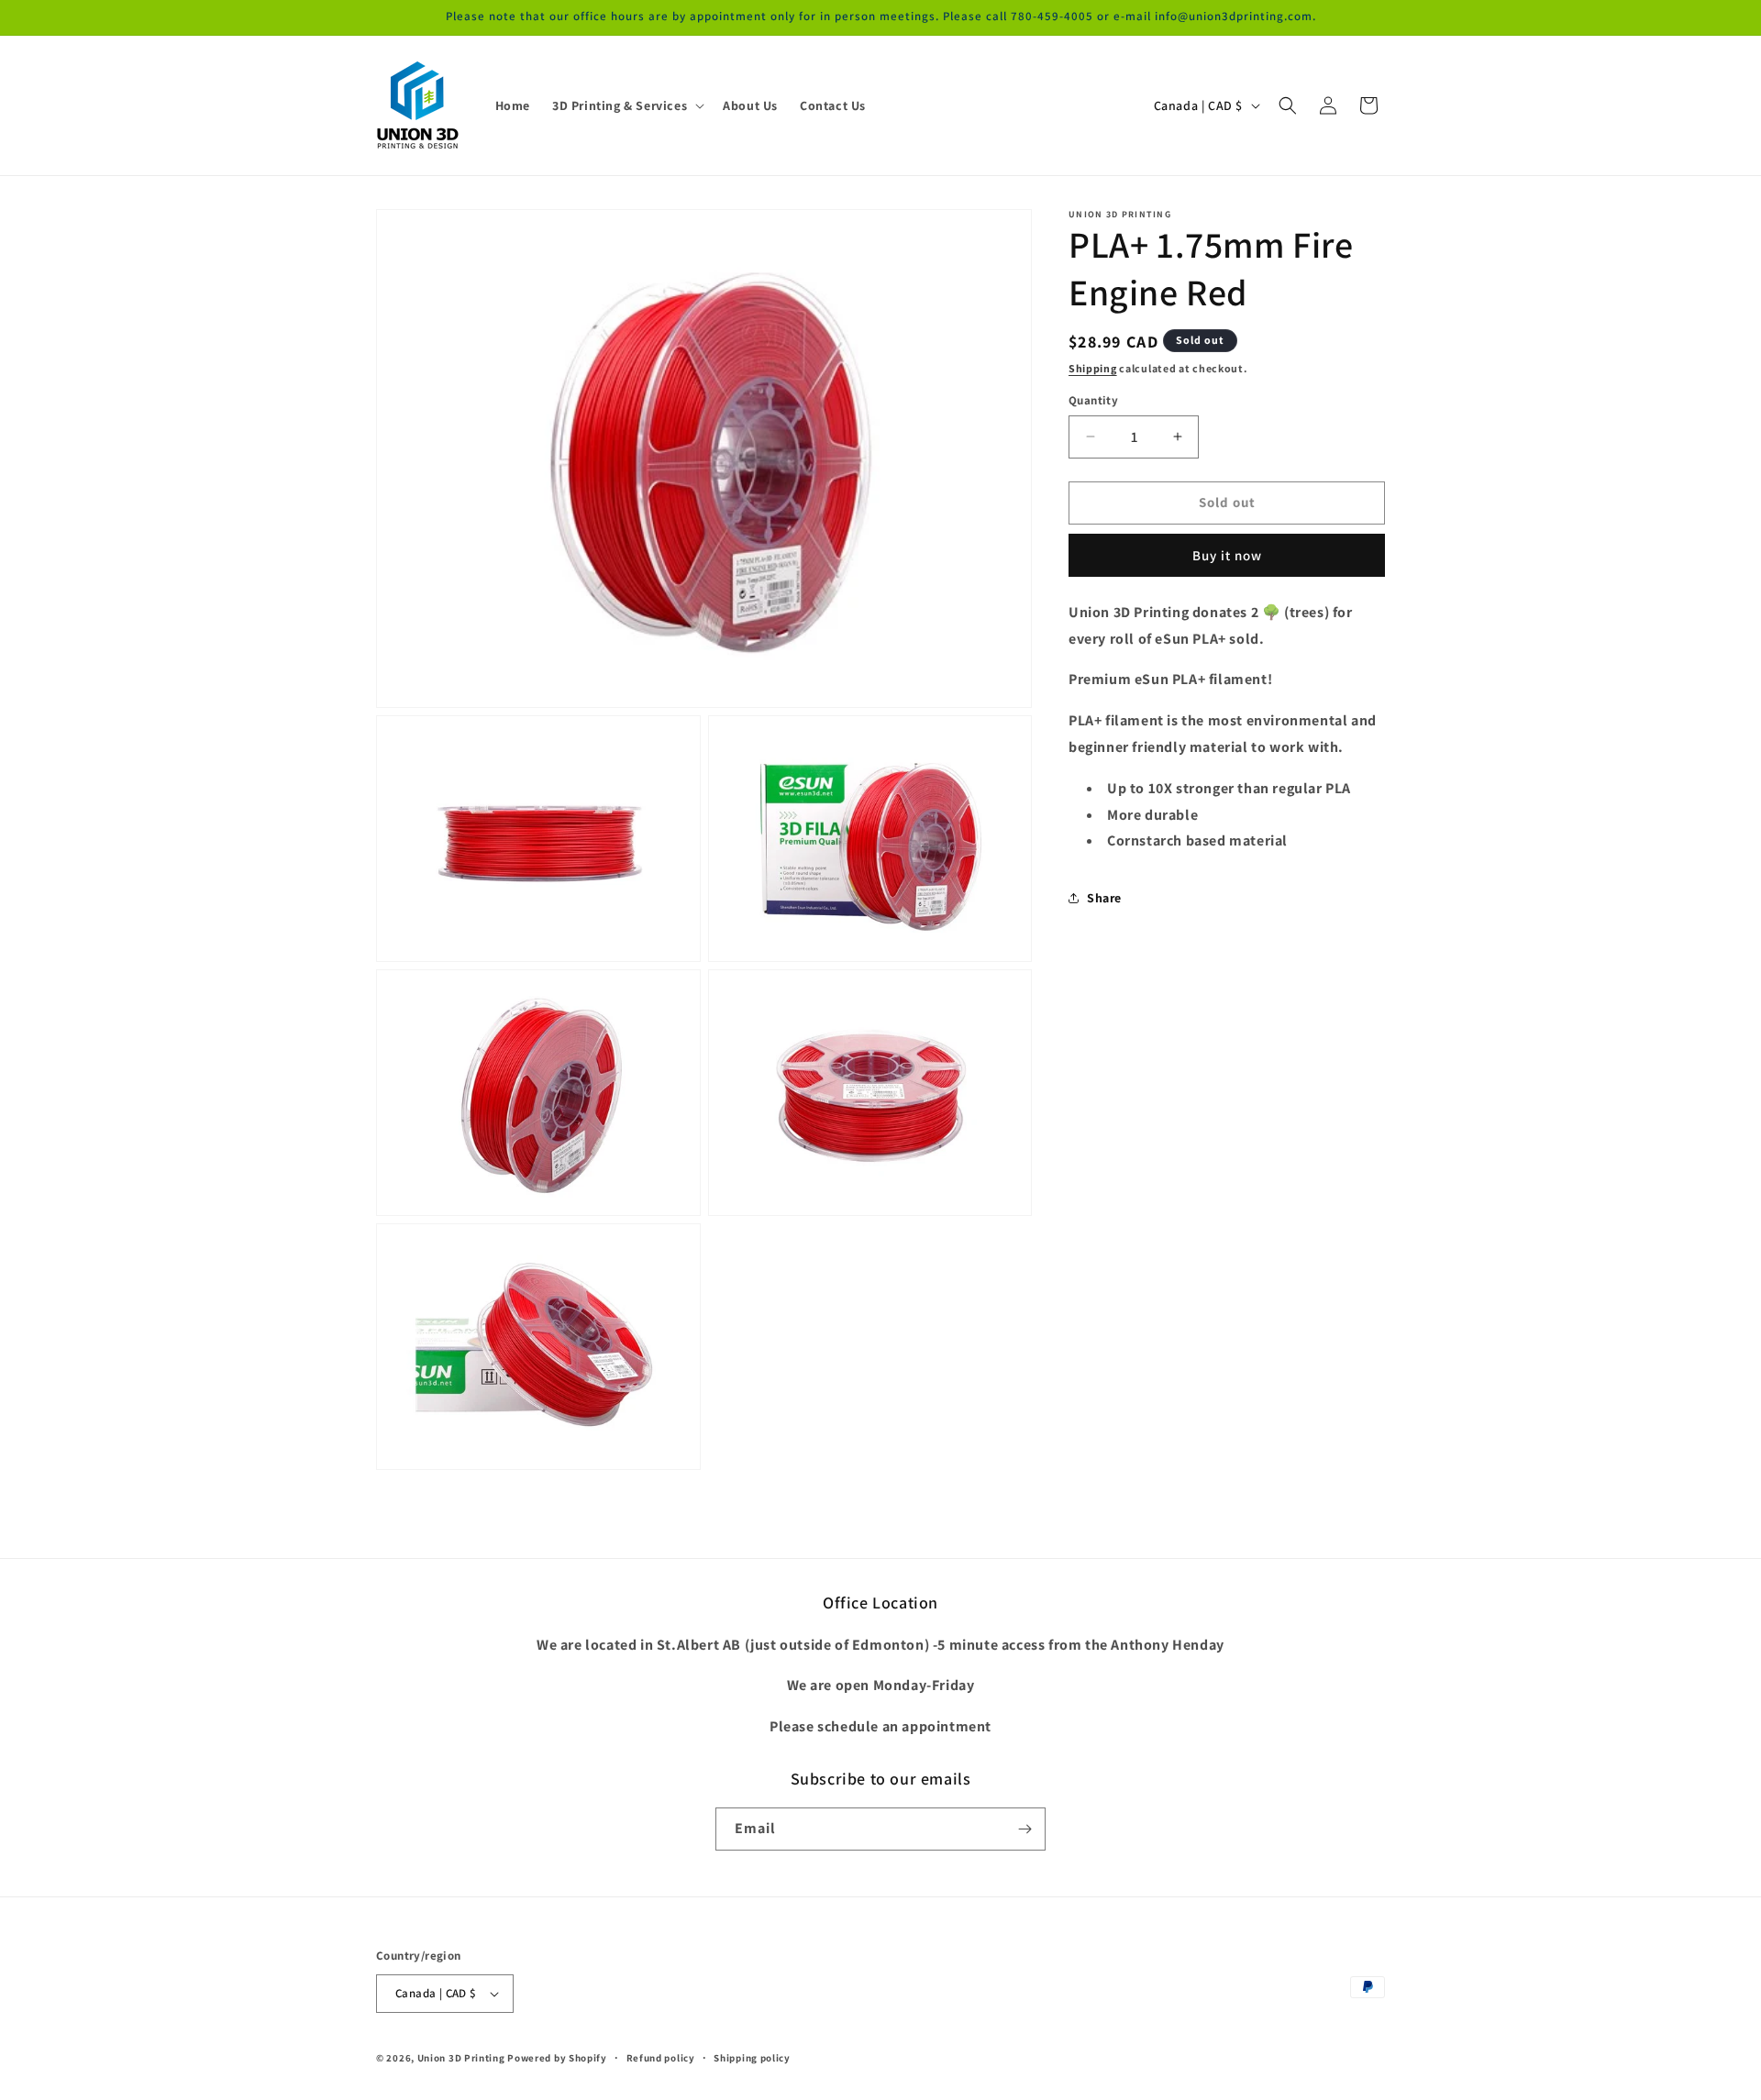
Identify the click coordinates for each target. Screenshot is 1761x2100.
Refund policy (661, 2058)
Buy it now (1227, 555)
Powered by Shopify (557, 2058)
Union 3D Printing (463, 2058)
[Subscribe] (1024, 1829)
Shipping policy (752, 2058)
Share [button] (1104, 898)
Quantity (1093, 400)
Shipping (1093, 368)
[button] (626, 105)
